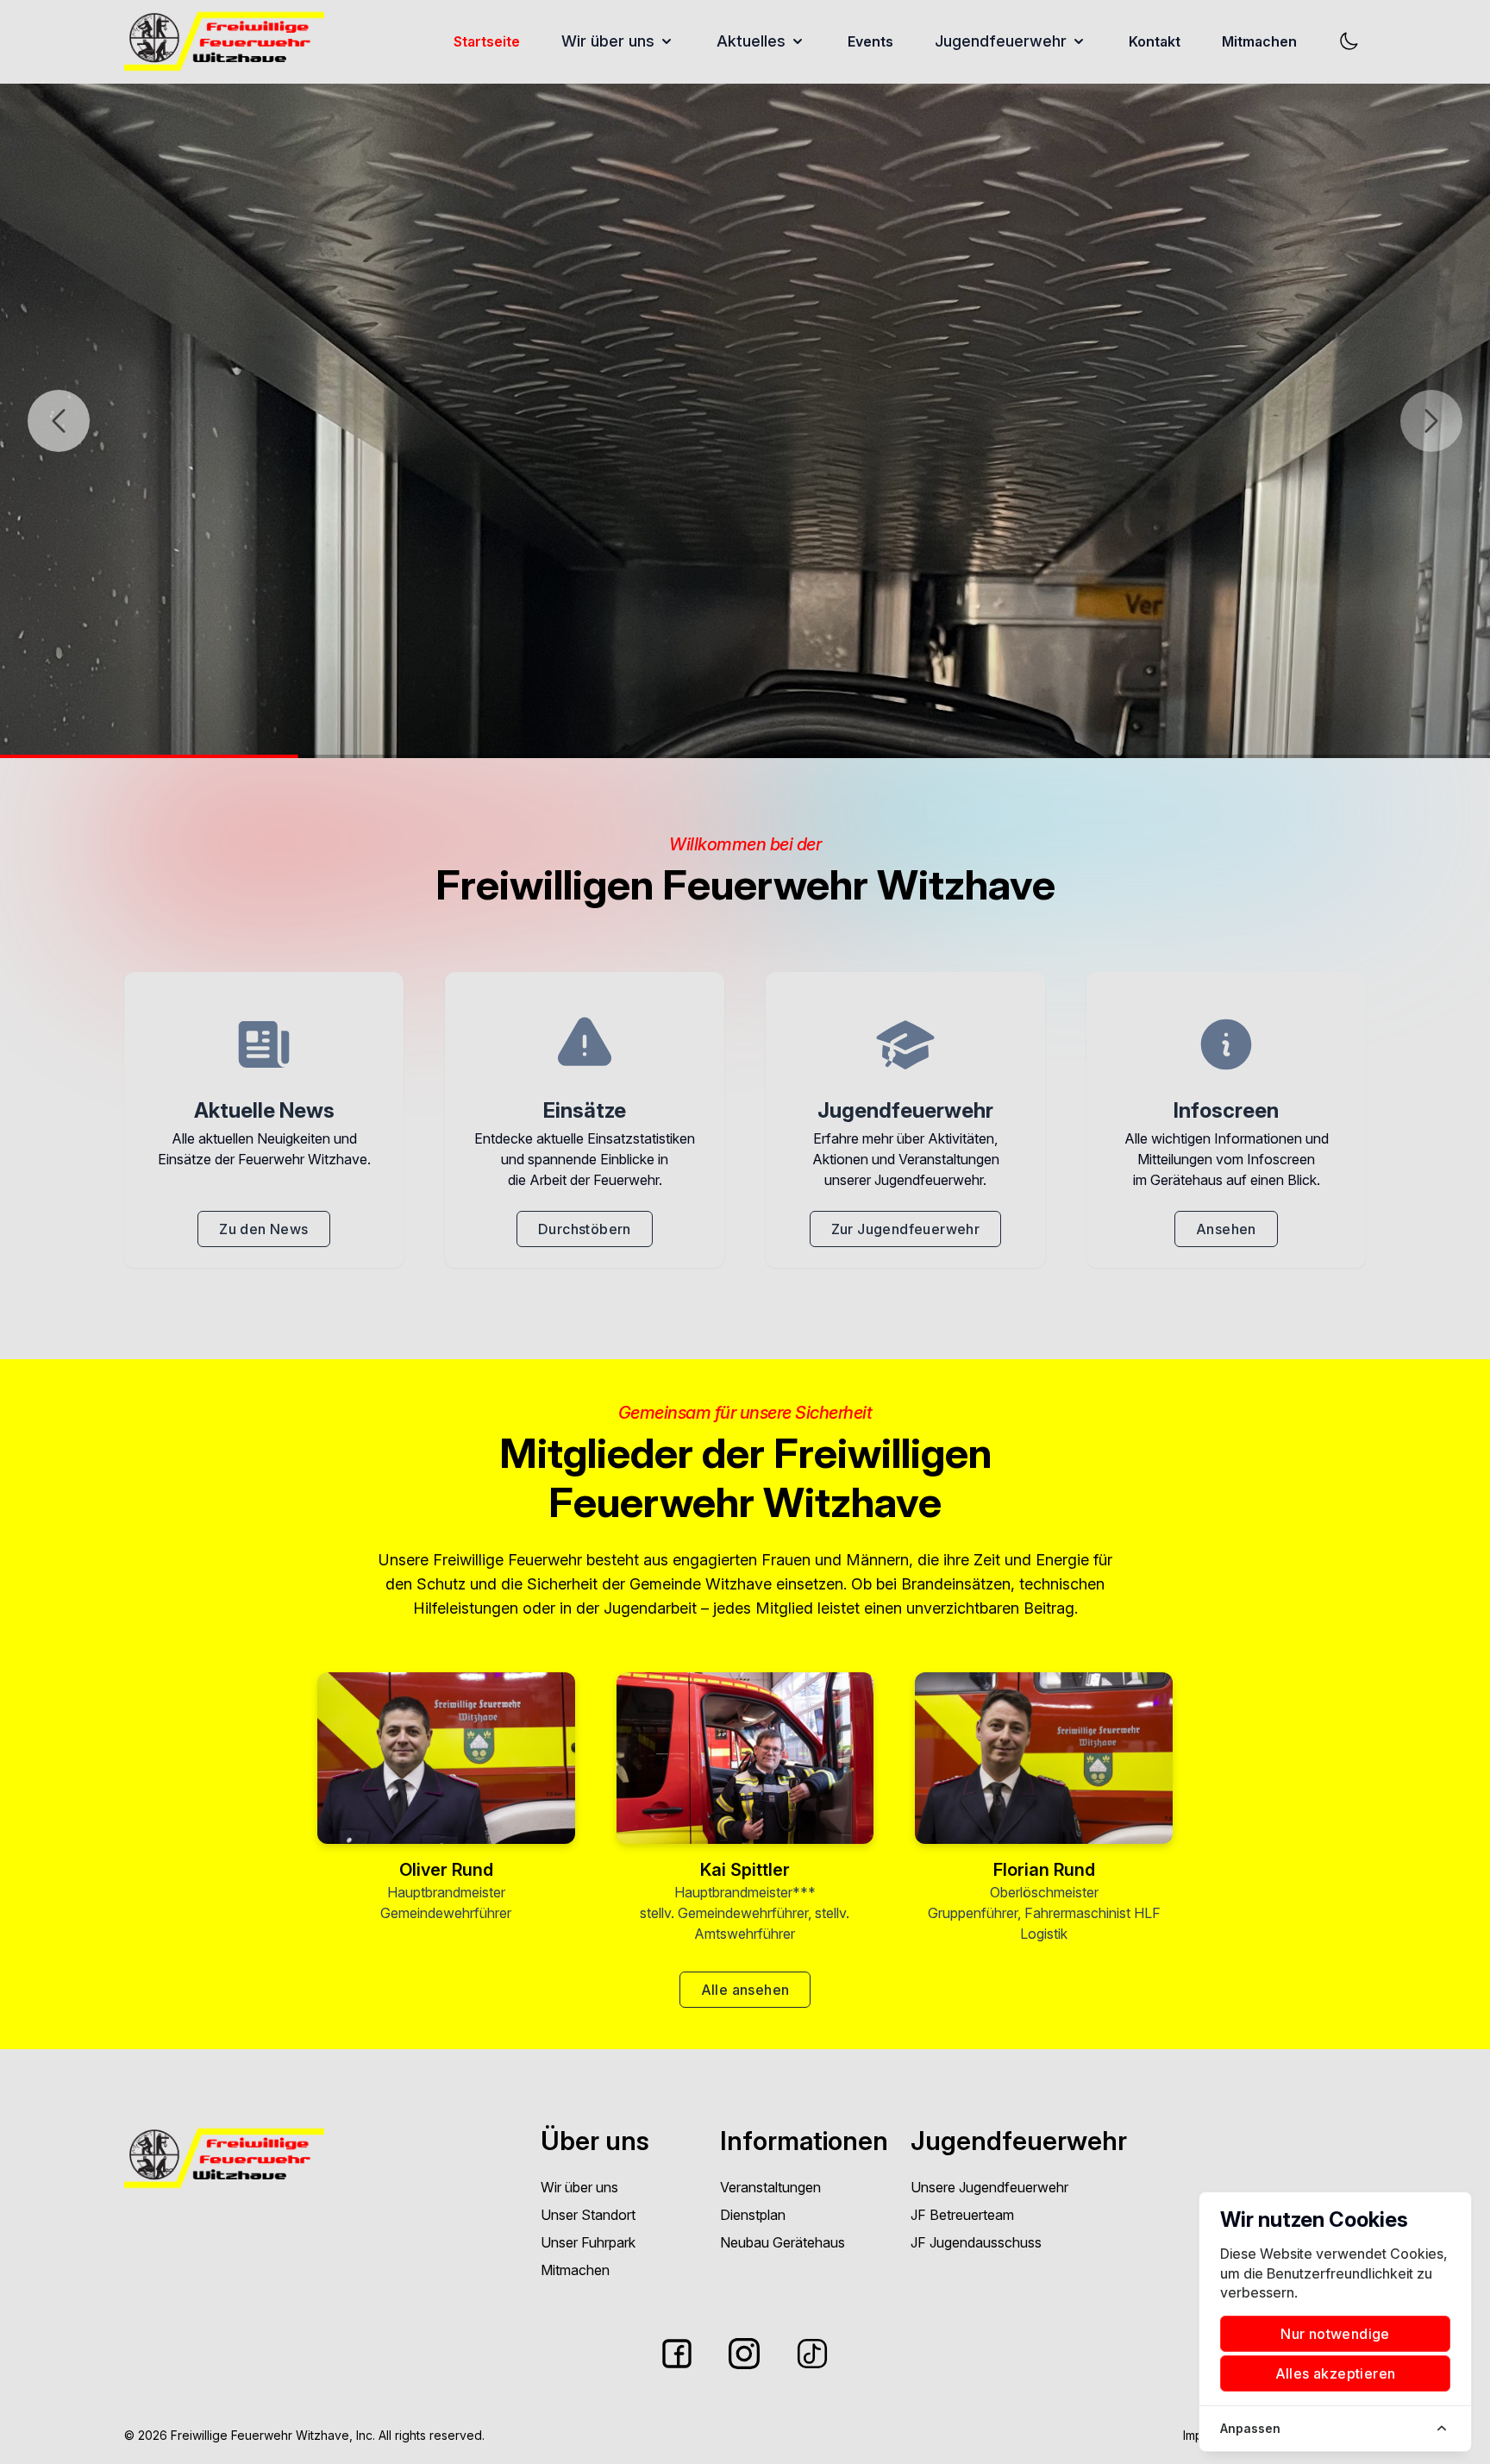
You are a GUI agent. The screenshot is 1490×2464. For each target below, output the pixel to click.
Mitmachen (1259, 41)
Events (870, 41)
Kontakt (1155, 41)
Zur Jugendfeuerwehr (906, 1229)
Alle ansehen (745, 1990)
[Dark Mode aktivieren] (1349, 41)
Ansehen (1226, 1229)
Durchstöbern (585, 1229)
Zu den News (263, 1229)
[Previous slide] (59, 421)
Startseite (487, 41)
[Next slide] (1431, 421)
